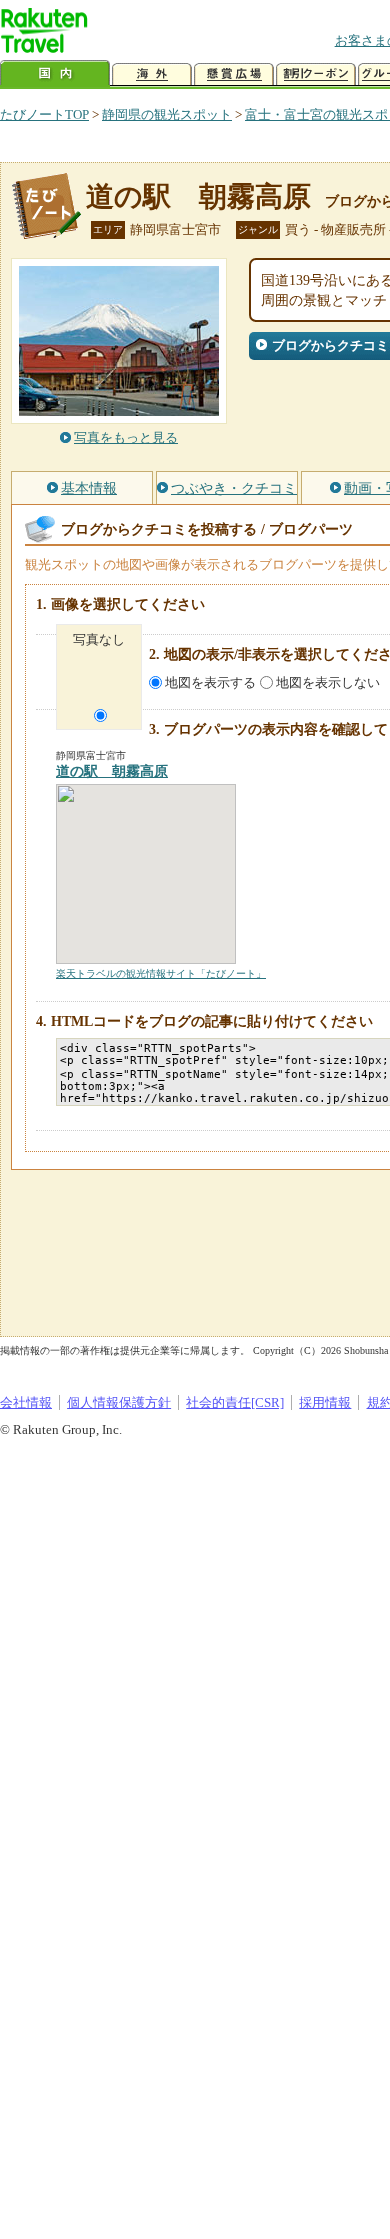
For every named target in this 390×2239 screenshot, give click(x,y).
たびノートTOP (44, 114)
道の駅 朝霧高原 (198, 196)
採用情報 (325, 1402)
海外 (152, 74)
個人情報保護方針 (119, 1402)
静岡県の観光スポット (167, 114)
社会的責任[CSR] (235, 1402)
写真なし (99, 639)
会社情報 (26, 1402)
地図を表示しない (328, 682)
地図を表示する (210, 682)
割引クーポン (316, 74)
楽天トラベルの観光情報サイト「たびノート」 (161, 973)
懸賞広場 (234, 74)
